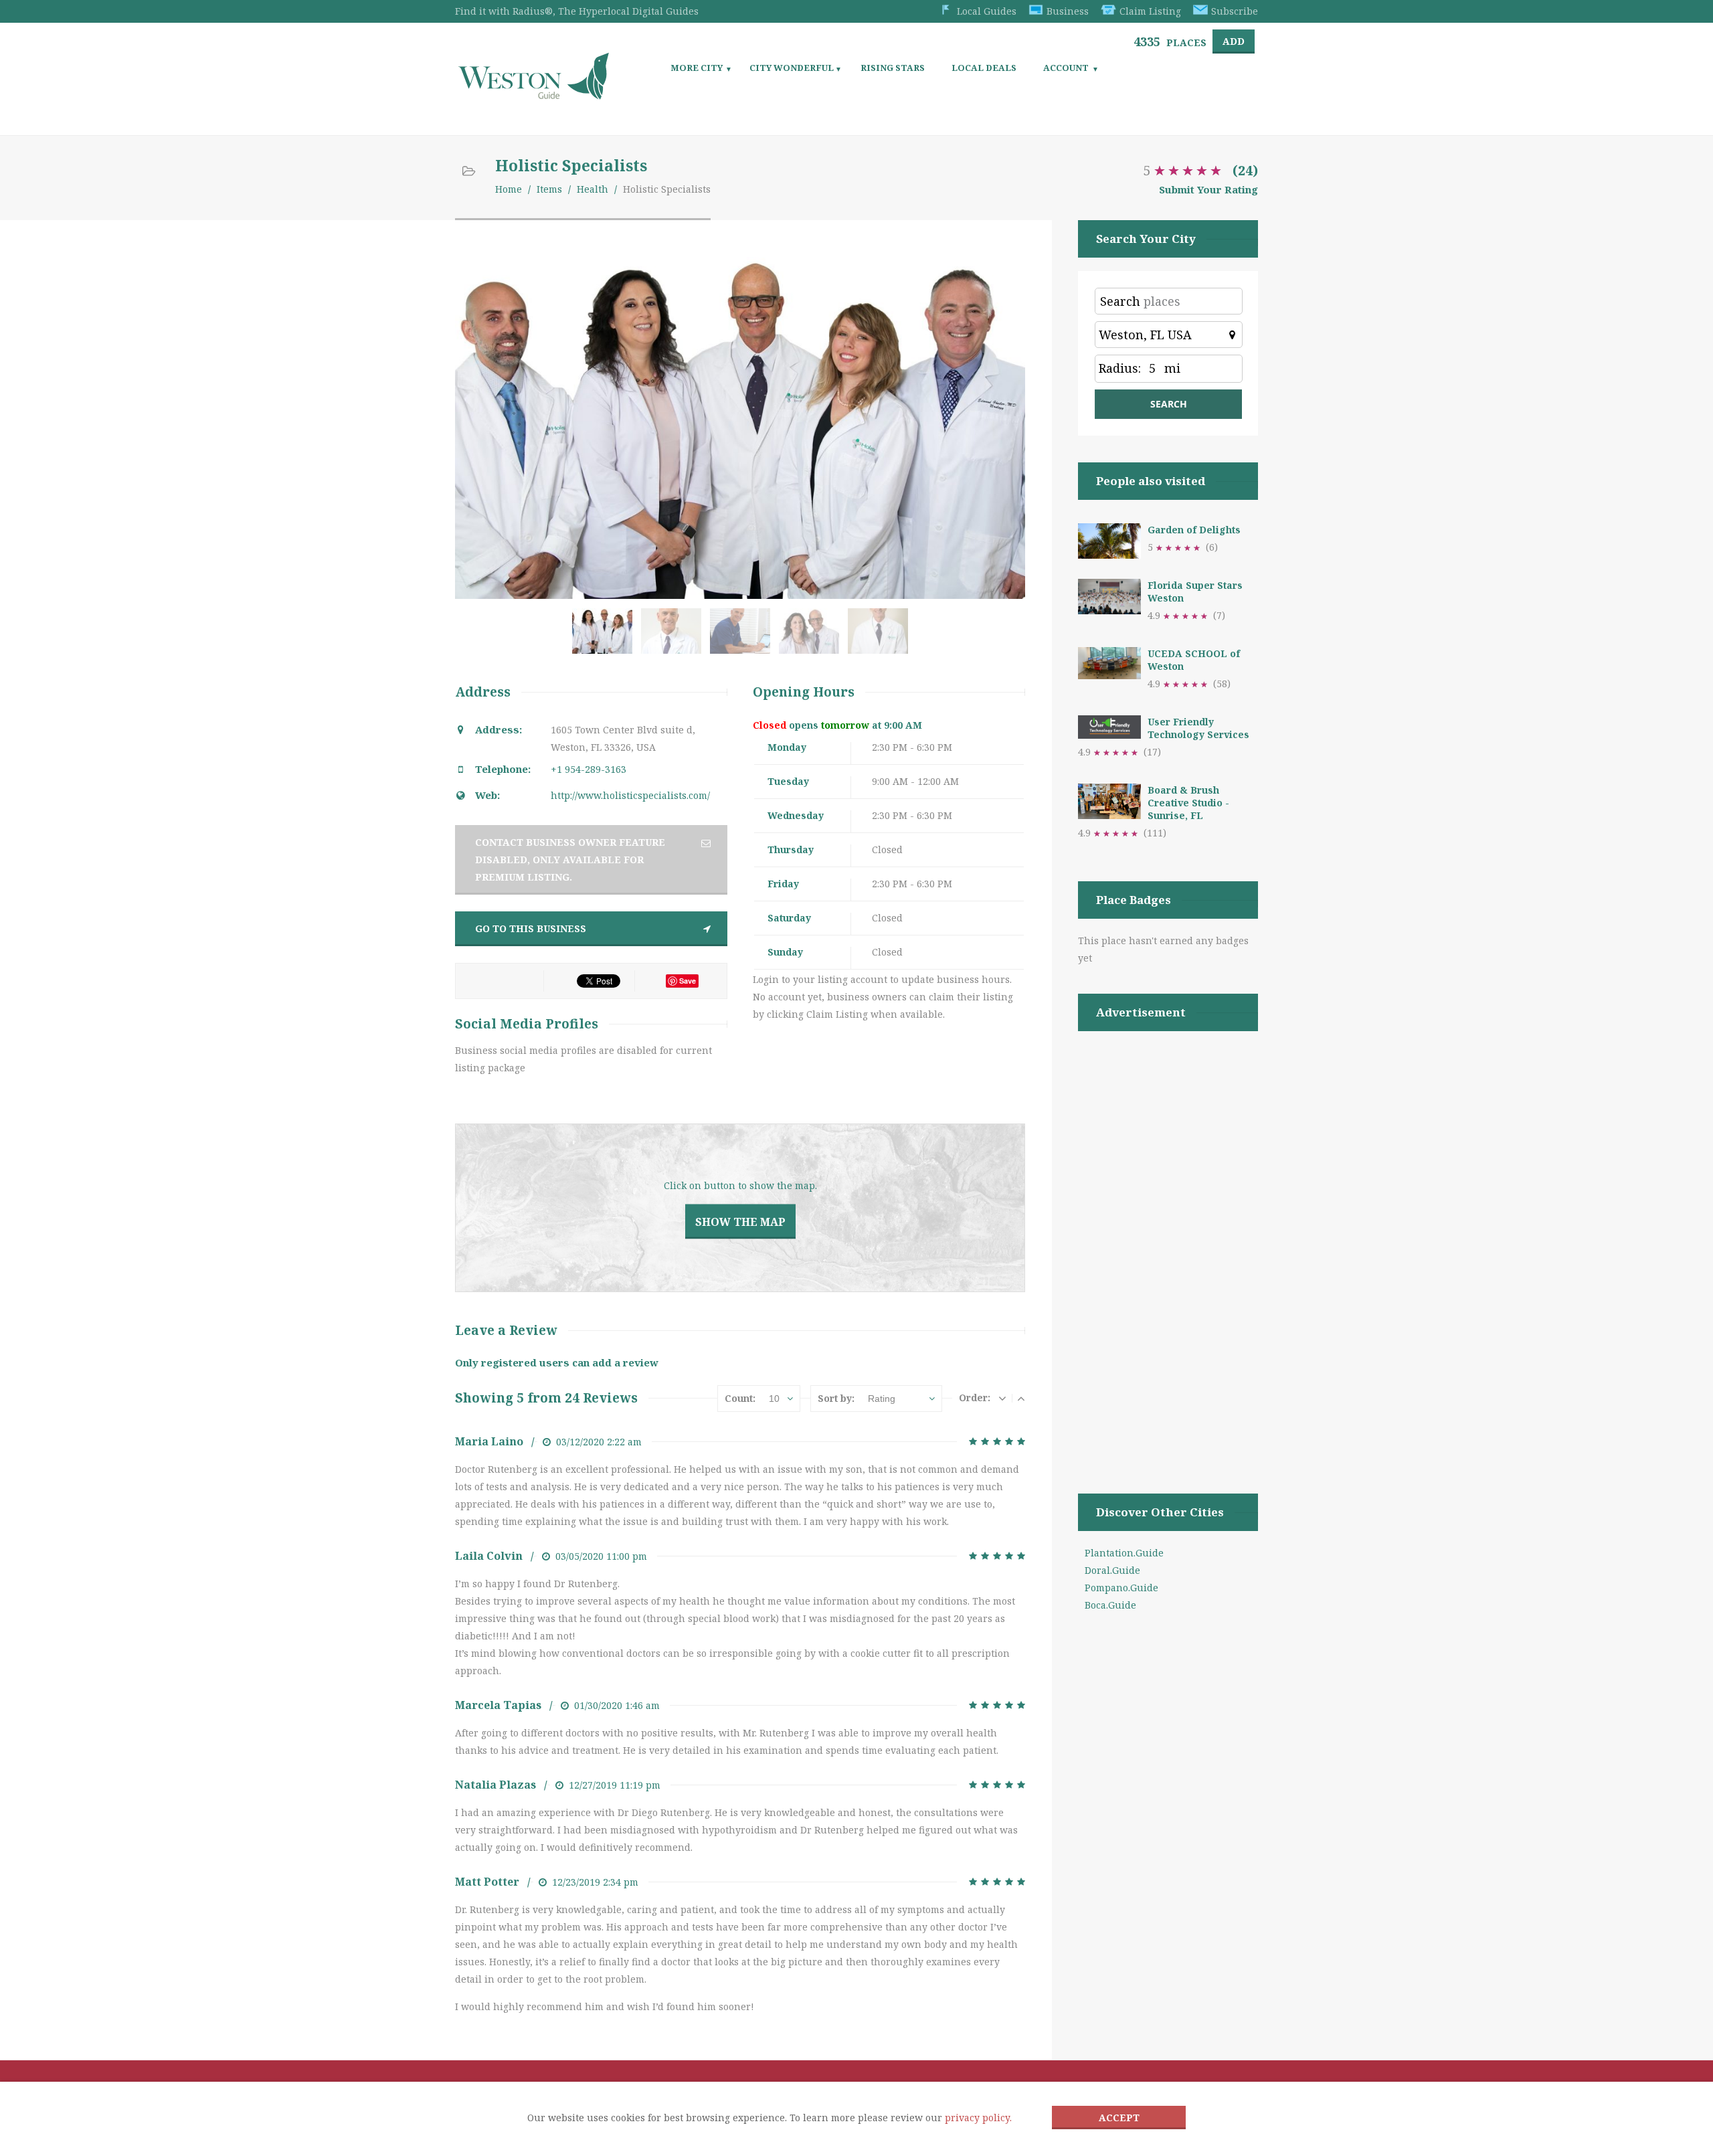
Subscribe (1235, 11)
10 (774, 1399)
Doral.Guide (1112, 1570)
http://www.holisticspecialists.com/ (630, 795)
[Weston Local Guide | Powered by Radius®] (534, 95)
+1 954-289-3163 (589, 769)
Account (1066, 68)
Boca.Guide (1110, 1605)
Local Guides (987, 11)
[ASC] (1021, 1398)
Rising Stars (893, 68)
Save (688, 981)
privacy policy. (978, 2118)
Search (1120, 301)
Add (1234, 41)
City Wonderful (792, 68)
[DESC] (1002, 1398)
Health (593, 189)
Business (1068, 11)
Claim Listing (1150, 11)
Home (509, 189)
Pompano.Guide (1121, 1588)
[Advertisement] (1168, 1245)
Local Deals (984, 68)
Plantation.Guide (1124, 1553)
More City (697, 68)
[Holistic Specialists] (605, 638)
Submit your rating (1208, 189)
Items (549, 189)
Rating (882, 1399)
